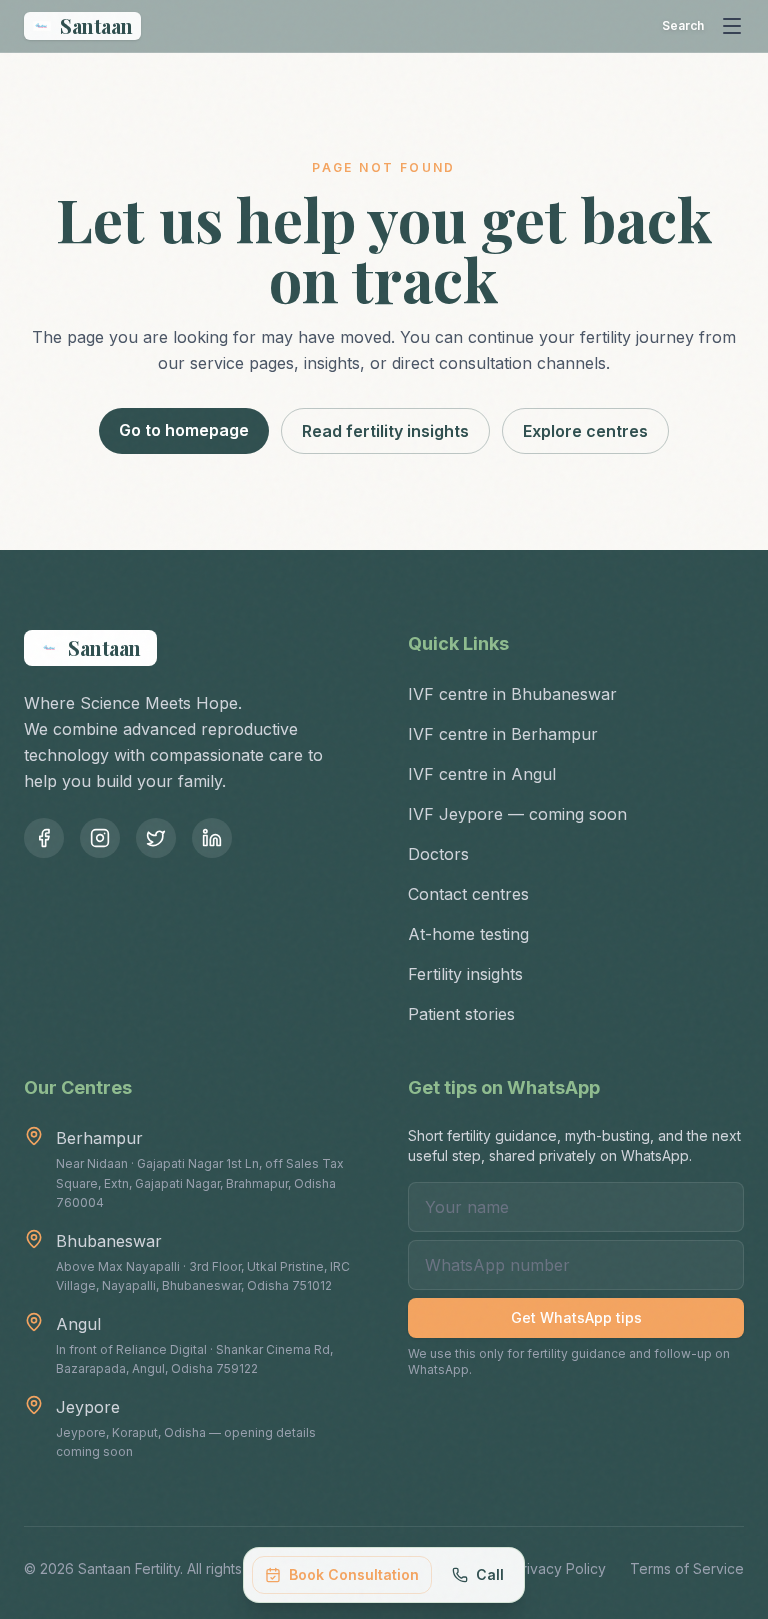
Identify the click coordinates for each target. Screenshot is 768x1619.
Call (490, 1574)
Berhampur (99, 1138)
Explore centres (585, 431)
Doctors (438, 854)
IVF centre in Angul (482, 774)
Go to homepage (184, 430)
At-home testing (468, 934)
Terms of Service (687, 1568)
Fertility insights (465, 974)
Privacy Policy (559, 1568)
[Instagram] (100, 838)
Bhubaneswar (109, 1241)
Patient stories (461, 1014)
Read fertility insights (385, 431)
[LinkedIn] (212, 838)
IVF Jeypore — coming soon (517, 814)
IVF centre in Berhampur (503, 734)
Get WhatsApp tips (576, 1317)
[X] (156, 838)
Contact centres (468, 894)
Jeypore (88, 1407)
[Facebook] (44, 838)
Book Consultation (354, 1574)
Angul (78, 1324)
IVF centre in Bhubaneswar (512, 694)
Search (683, 25)
